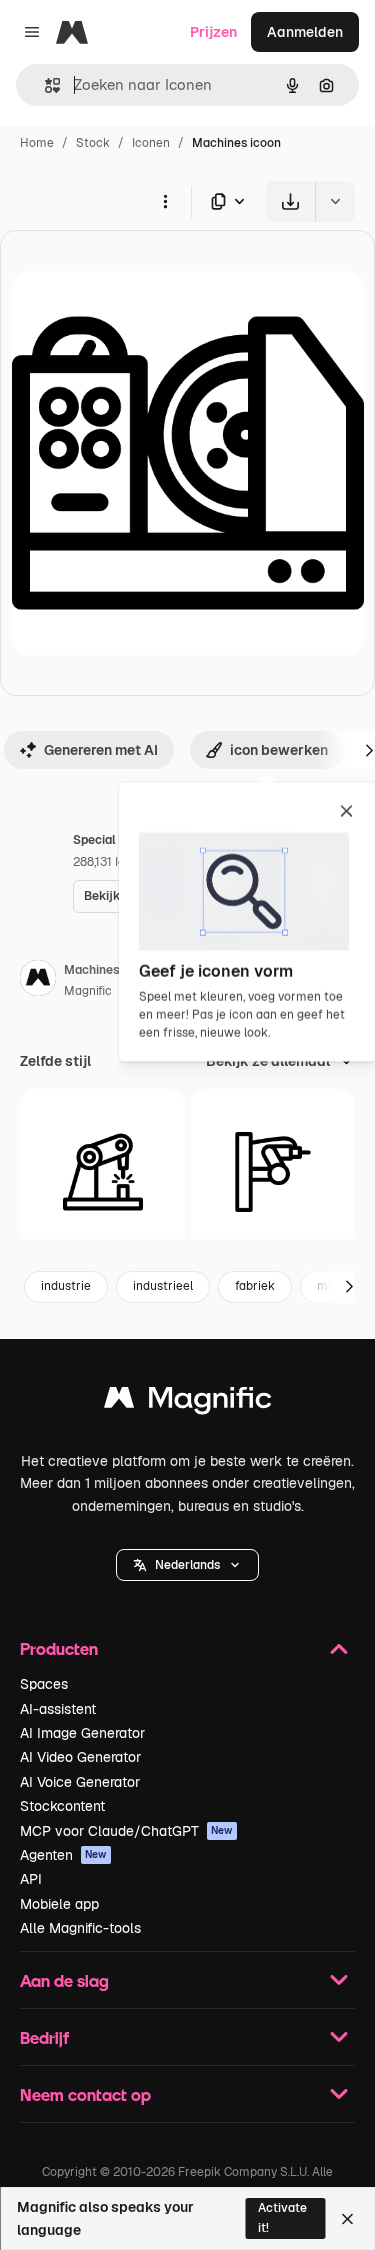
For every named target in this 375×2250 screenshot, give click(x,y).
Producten (59, 1648)
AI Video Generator (80, 1757)
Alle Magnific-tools (80, 1928)
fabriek (255, 1286)
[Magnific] (188, 1402)
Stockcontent (62, 1806)
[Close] (347, 2219)
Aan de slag (64, 1980)
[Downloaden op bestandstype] (229, 201)
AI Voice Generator (80, 1782)
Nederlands (187, 1565)
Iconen (151, 143)
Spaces (44, 1684)
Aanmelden (305, 32)
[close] (346, 813)
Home (37, 143)
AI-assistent (58, 1709)
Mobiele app (59, 1904)
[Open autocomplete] (44, 85)
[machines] (102, 1171)
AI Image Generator (82, 1733)
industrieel (163, 1286)
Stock (93, 143)
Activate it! (282, 2217)
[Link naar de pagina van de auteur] (38, 981)
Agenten (63, 1855)
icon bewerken (279, 750)
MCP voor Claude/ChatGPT (126, 1831)
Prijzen (213, 32)
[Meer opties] (165, 201)
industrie (66, 1286)
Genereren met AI (101, 750)
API (31, 1879)
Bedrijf (44, 2037)
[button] (187, 1565)
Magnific (88, 991)
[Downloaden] (290, 201)
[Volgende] (349, 1287)
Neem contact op (85, 2094)
